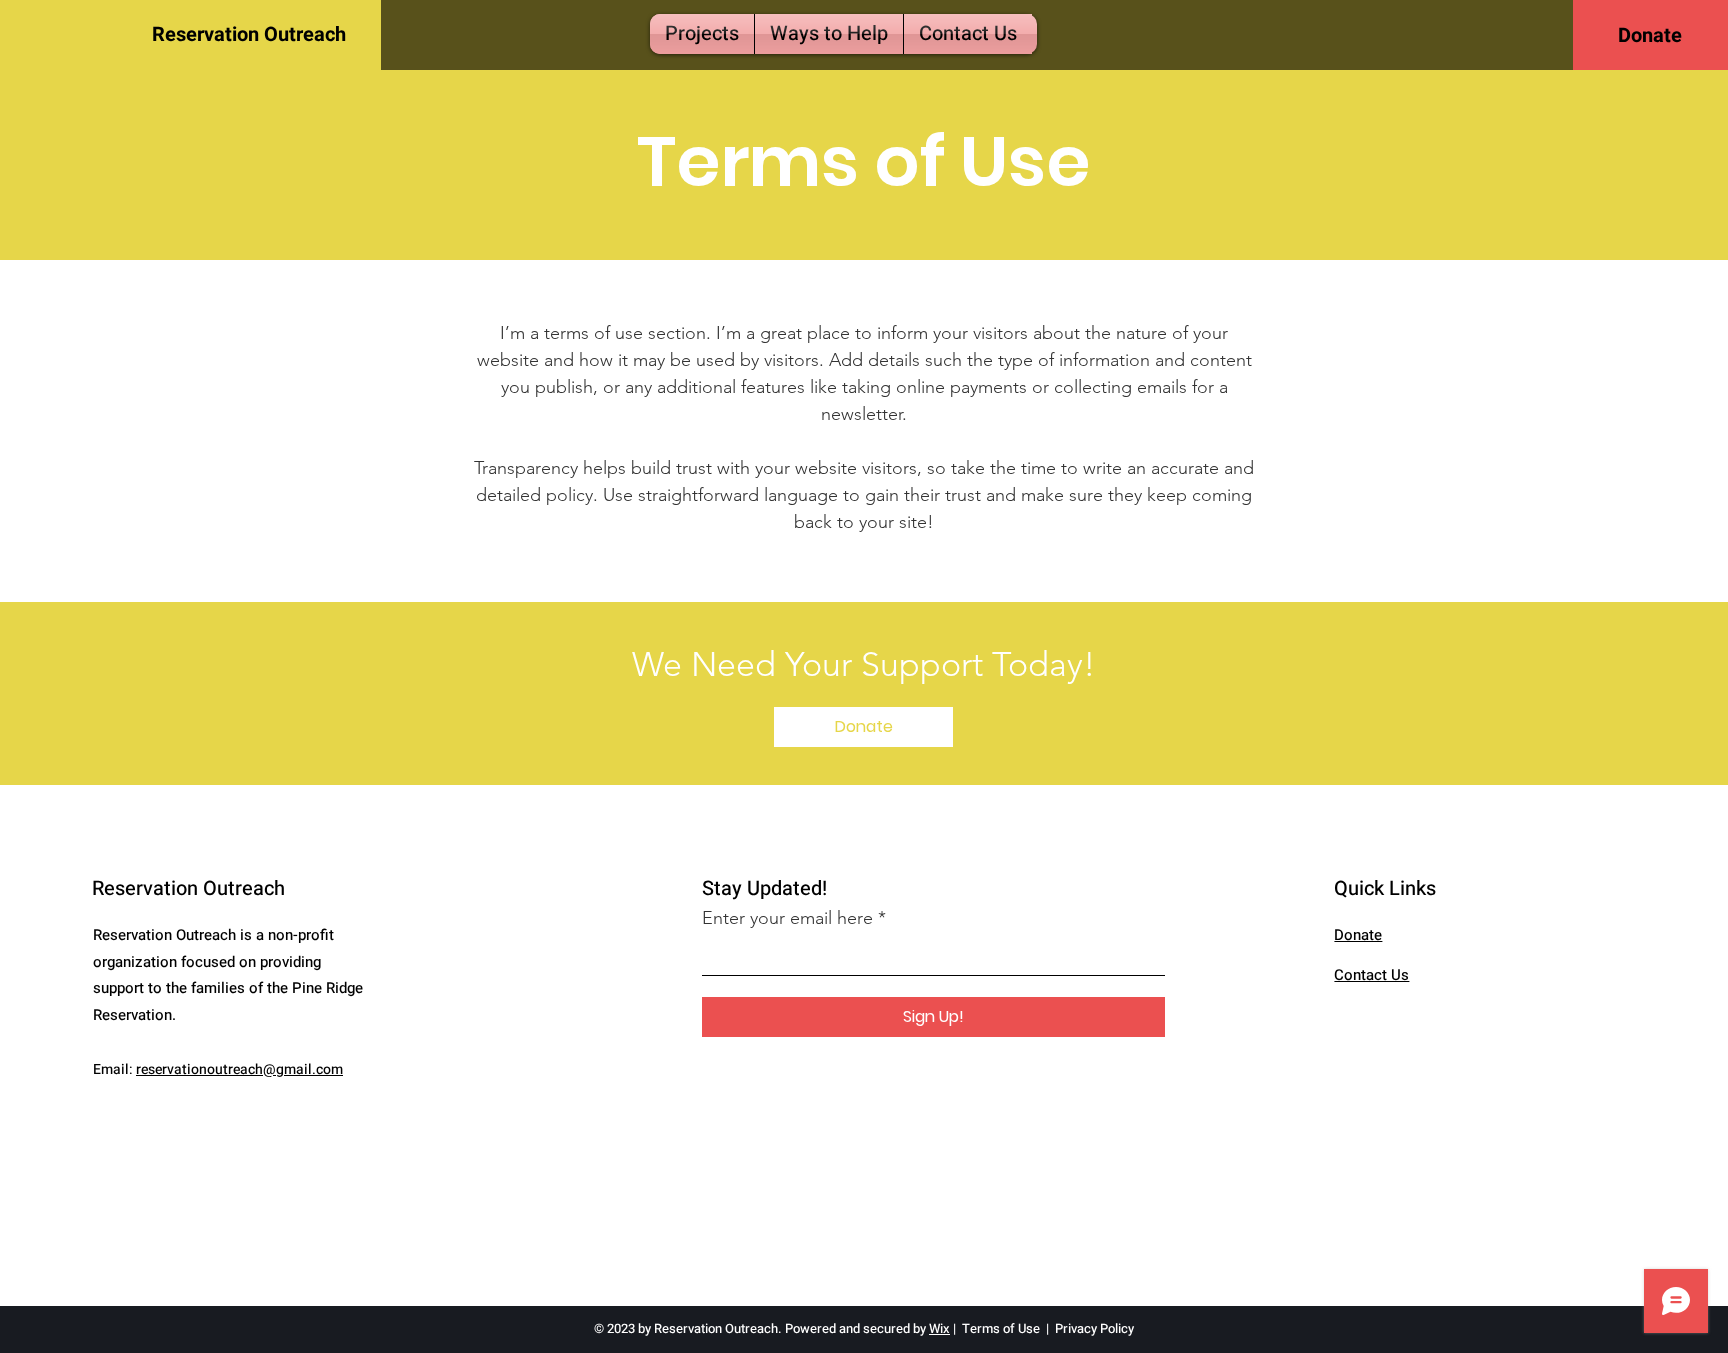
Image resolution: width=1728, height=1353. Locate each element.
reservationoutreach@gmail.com (239, 1069)
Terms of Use (1001, 1328)
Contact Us (1371, 975)
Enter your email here (787, 918)
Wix (939, 1328)
